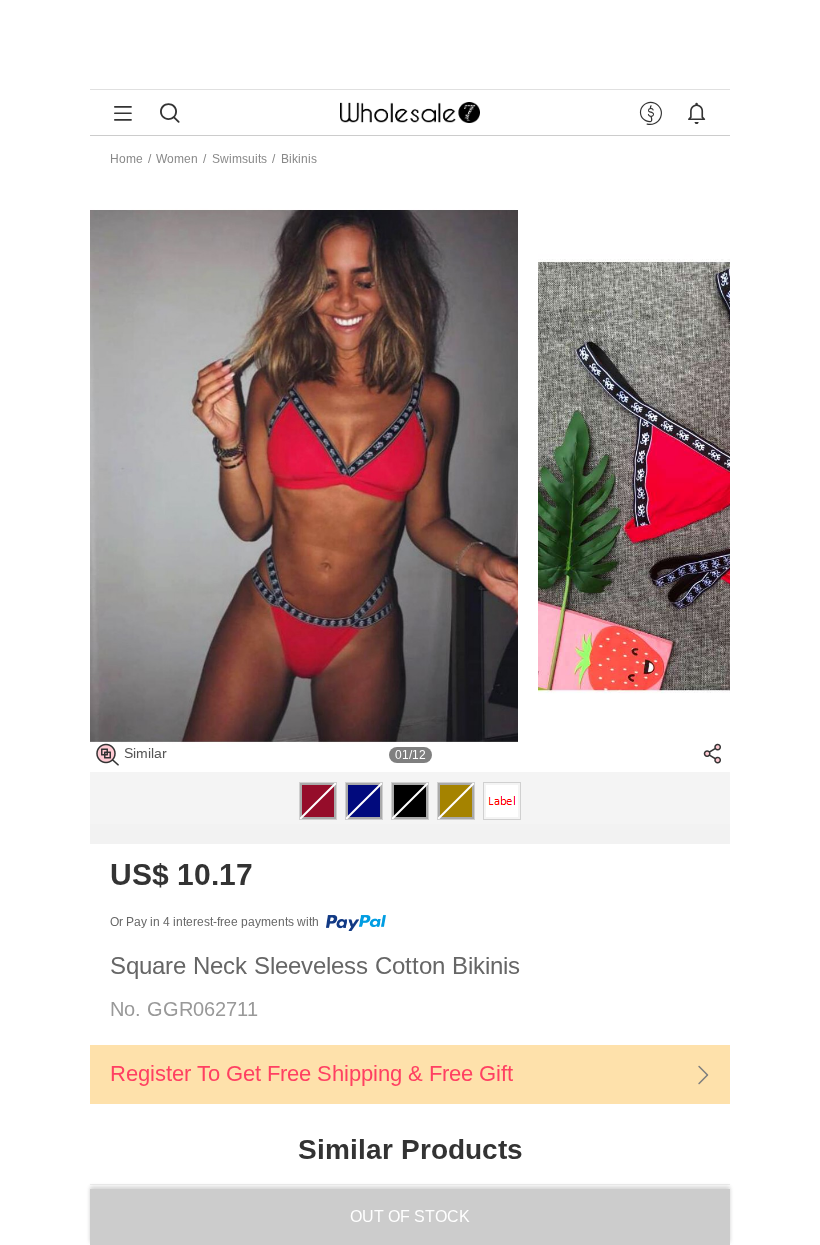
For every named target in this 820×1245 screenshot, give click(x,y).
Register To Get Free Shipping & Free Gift (311, 1073)
